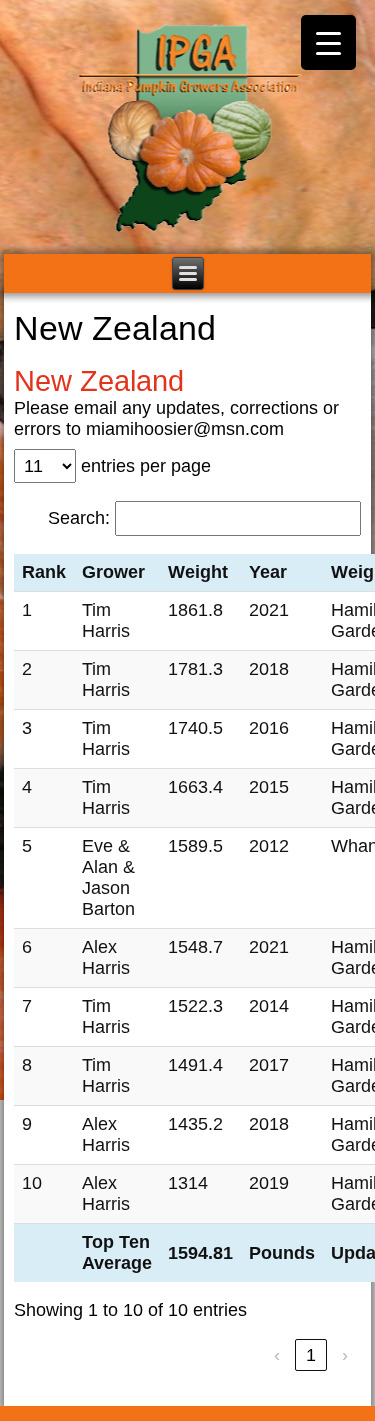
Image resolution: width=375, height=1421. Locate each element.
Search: (79, 518)
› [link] (345, 1355)
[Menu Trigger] (328, 42)
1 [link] (311, 1355)
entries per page (146, 466)
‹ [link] (277, 1355)
